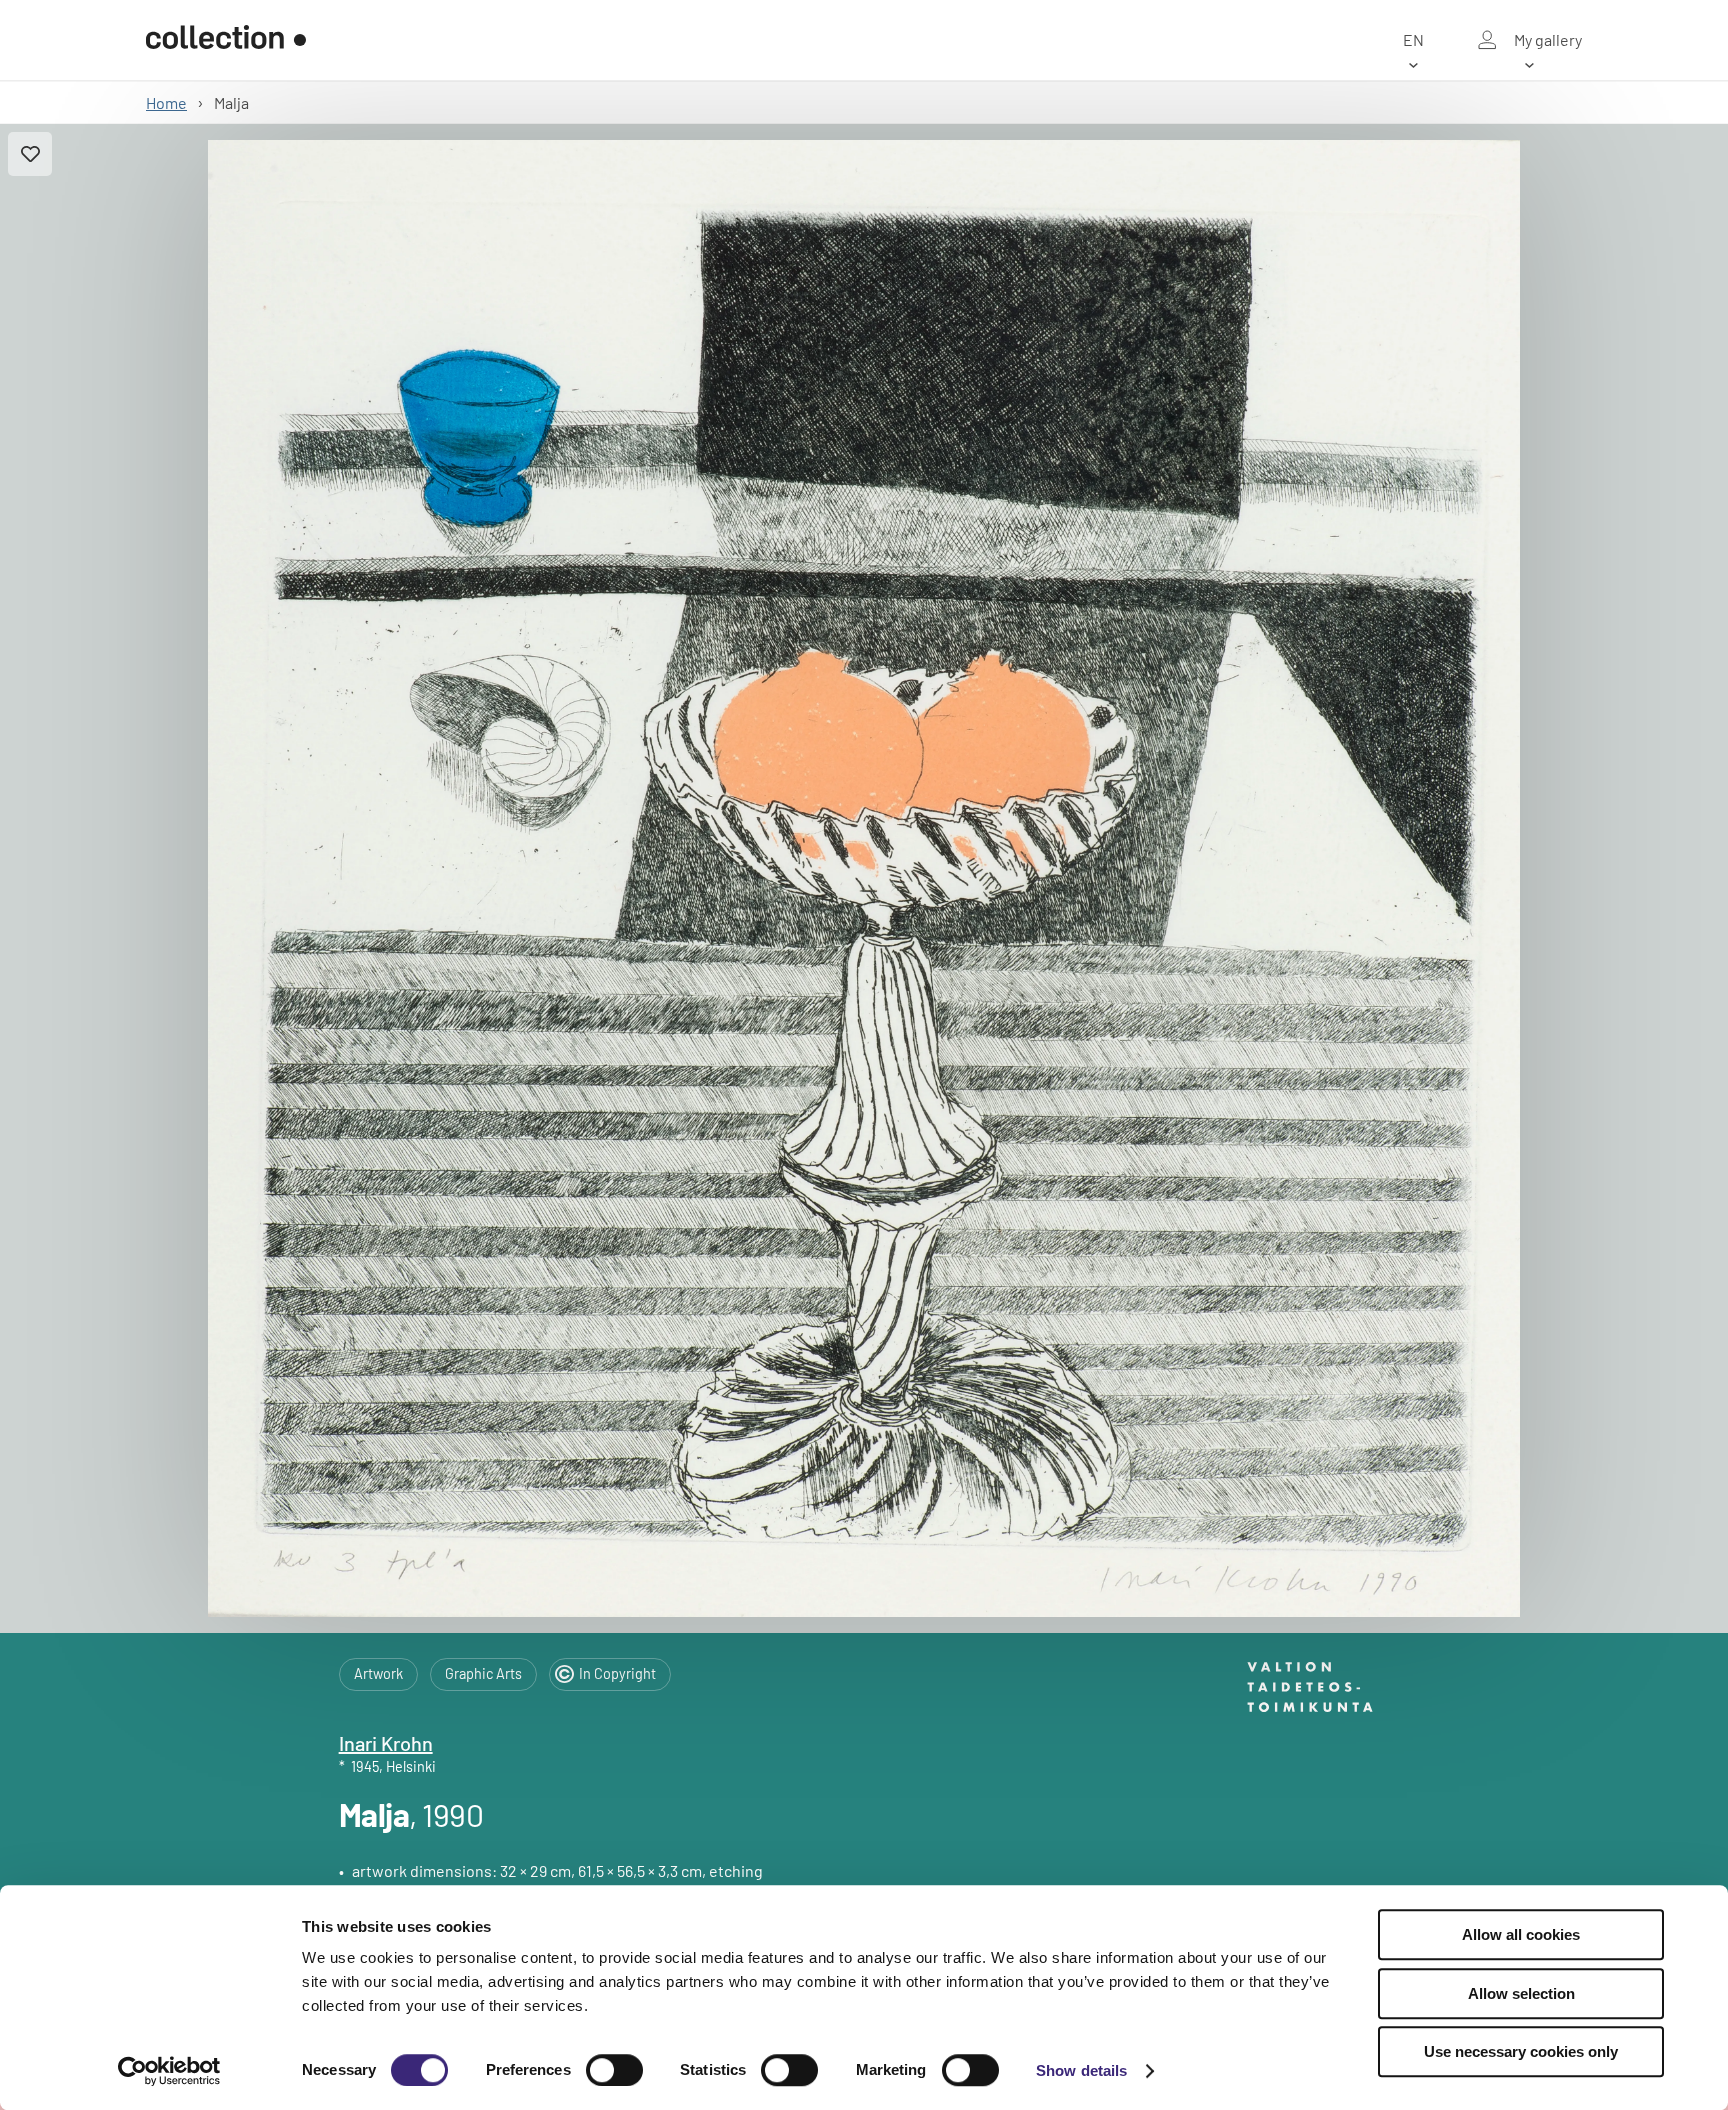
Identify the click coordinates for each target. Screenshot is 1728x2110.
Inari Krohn (386, 1743)
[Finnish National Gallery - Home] (226, 40)
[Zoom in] (864, 878)
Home (166, 102)
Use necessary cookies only (1521, 2051)
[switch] (614, 2070)
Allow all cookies (1521, 1934)
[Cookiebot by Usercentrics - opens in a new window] (169, 2071)
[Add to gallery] (30, 154)
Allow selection (1521, 1993)
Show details (1081, 2070)
